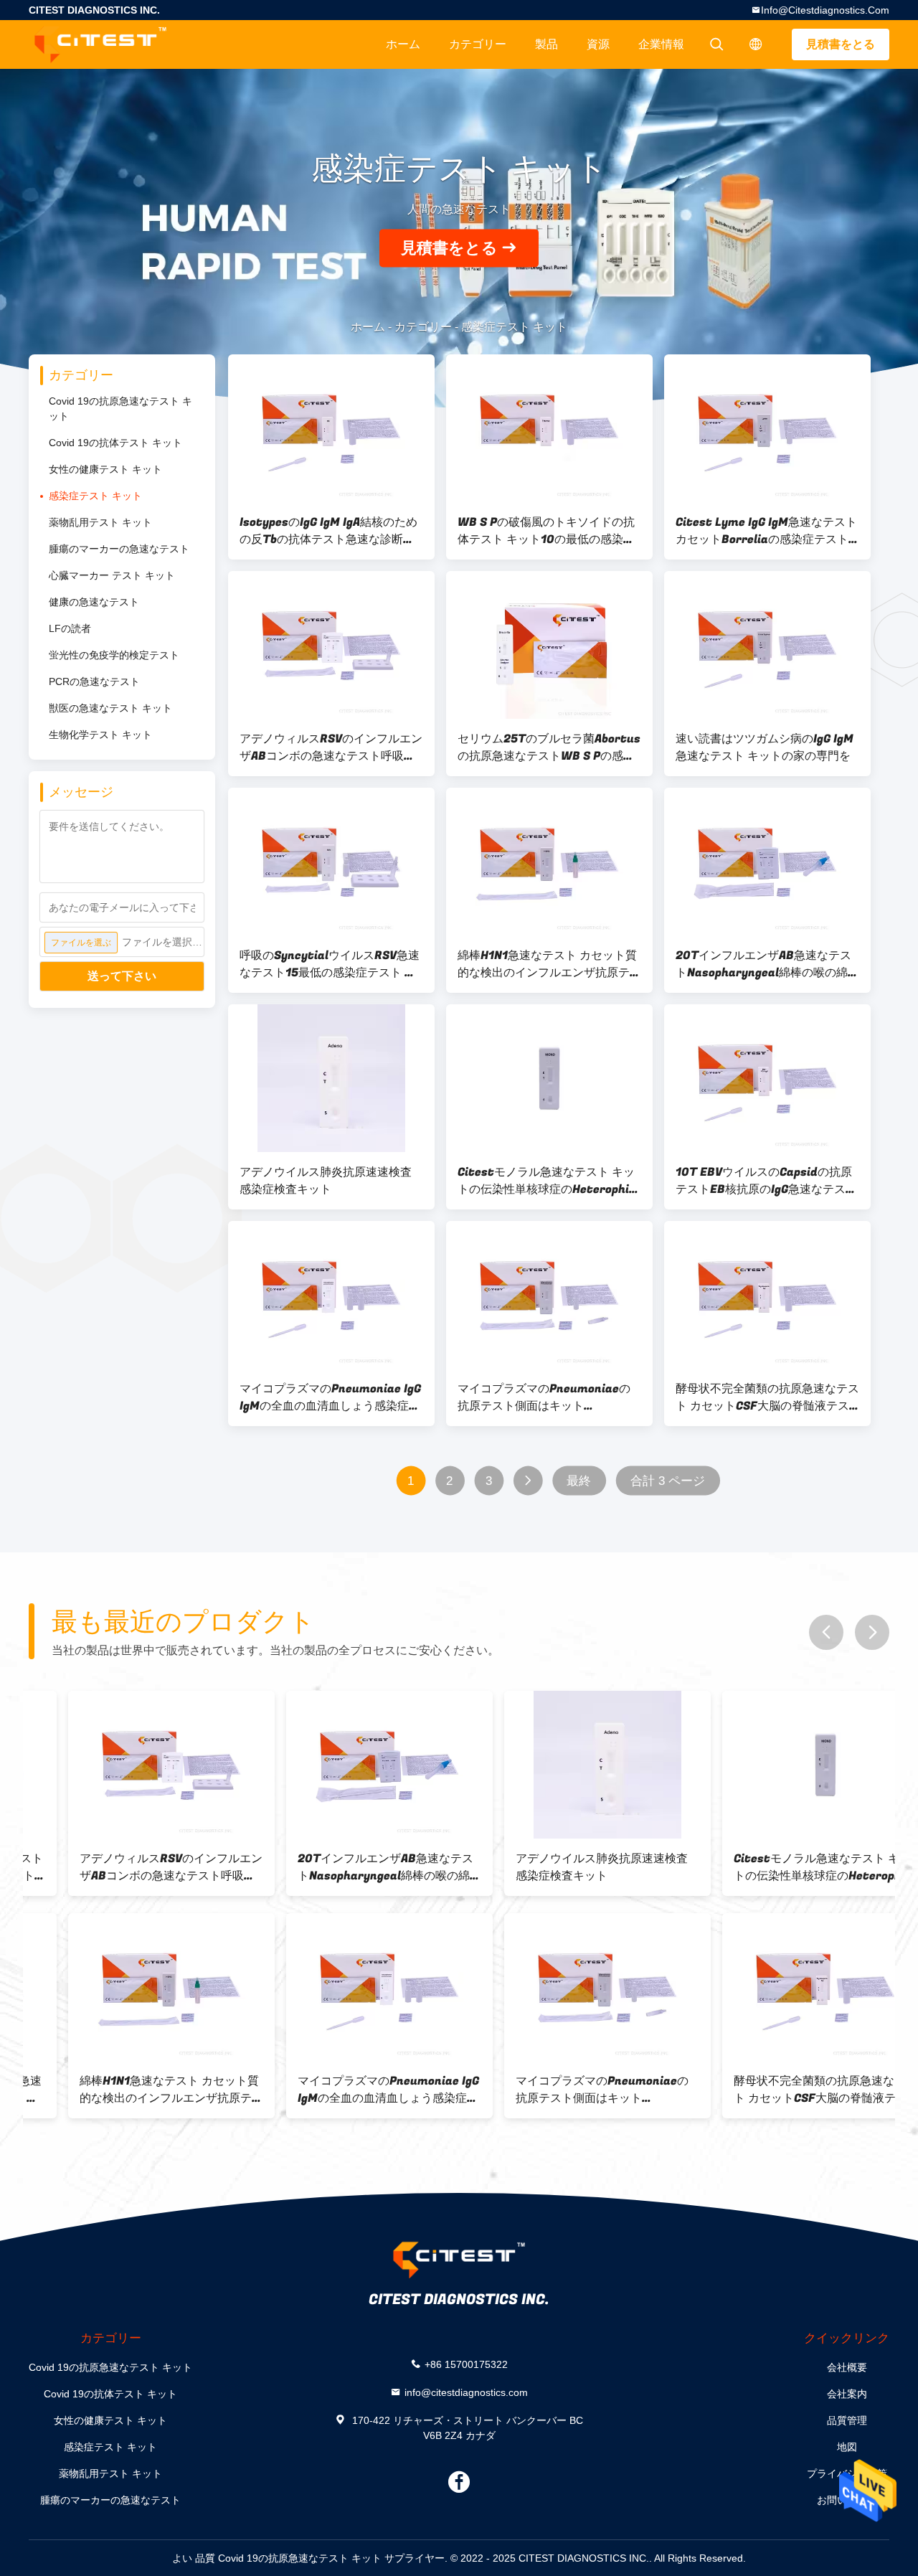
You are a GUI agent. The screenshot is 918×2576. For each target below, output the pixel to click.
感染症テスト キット (95, 496)
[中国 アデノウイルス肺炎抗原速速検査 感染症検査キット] (331, 1078)
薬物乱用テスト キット (100, 522)
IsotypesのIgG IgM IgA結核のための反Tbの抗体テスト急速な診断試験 (328, 531)
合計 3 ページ (668, 1481)
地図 (847, 2447)
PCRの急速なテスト (94, 681)
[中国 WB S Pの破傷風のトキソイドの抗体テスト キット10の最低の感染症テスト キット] (549, 428)
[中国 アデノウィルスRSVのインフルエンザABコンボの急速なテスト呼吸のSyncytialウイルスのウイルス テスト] (331, 645)
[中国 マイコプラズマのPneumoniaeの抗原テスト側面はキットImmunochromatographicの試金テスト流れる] (549, 1295)
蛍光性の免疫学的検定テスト (114, 655)
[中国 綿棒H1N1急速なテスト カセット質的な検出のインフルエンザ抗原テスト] (549, 862)
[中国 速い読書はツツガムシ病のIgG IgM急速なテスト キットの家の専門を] (767, 645)
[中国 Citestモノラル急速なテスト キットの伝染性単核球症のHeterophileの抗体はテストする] (549, 1078)
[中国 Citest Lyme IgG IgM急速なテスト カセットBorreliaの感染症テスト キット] (767, 428)
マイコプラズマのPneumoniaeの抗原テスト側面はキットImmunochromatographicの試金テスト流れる (548, 1397)
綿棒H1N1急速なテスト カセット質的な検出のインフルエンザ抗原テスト (549, 964)
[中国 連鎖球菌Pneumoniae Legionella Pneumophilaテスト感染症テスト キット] (786, 1987)
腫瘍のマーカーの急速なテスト (119, 549)
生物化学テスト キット (100, 735)
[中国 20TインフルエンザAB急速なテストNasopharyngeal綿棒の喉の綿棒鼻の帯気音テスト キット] (767, 862)
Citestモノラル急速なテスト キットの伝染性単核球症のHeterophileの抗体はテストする (548, 1181)
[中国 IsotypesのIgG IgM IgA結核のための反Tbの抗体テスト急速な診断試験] (331, 428)
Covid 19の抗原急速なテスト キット (120, 409)
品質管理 (847, 2420)
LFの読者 (70, 628)
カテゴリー (478, 44)
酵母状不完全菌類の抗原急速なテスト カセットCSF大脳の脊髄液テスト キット (767, 1397)
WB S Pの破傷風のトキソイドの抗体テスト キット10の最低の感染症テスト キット (546, 531)
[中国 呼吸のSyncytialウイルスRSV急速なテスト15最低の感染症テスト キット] (331, 862)
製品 (546, 44)
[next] (872, 1632)
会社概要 (847, 2367)
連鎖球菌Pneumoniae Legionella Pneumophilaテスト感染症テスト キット (782, 2090)
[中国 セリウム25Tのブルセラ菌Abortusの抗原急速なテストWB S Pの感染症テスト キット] (549, 645)
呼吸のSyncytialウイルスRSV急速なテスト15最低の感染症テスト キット (330, 964)
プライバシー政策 (847, 2473)
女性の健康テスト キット (105, 469)
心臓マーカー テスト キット (112, 575)
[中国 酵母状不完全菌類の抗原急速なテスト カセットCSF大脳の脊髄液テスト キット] (767, 1295)
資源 (598, 44)
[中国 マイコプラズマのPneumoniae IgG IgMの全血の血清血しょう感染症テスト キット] (331, 1295)
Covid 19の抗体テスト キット (115, 443)
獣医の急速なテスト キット (110, 708)
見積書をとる (841, 44)
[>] (528, 1481)
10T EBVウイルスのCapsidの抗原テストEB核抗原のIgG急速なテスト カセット (766, 1181)
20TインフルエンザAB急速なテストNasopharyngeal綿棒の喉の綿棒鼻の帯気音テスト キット (767, 964)
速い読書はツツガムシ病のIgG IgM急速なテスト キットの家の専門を (765, 747)
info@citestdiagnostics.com (825, 10)
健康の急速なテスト (94, 602)
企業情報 (661, 44)
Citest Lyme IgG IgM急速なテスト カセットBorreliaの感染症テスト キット (766, 531)
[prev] (826, 1632)
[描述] (756, 44)
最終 (579, 1481)
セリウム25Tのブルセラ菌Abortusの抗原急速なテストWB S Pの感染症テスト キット (549, 747)
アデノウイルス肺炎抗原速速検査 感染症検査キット (326, 1181)
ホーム (403, 44)
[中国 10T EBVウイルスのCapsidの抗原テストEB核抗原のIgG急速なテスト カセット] (767, 1078)
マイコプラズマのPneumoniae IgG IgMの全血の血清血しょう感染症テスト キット (330, 1397)
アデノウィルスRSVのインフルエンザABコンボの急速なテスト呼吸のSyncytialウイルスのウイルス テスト (331, 747)
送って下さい (122, 976)
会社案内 (847, 2394)
